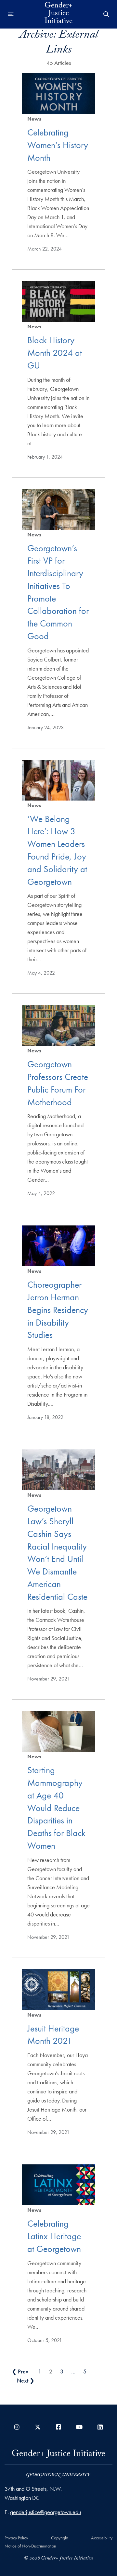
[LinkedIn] (100, 2427)
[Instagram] (17, 2427)
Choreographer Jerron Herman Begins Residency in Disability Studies (58, 1310)
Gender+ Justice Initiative (58, 14)
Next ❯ (26, 2380)
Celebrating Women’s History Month (58, 145)
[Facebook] (58, 2427)
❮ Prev (20, 2371)
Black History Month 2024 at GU (55, 353)
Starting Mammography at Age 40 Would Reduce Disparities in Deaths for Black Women (56, 1808)
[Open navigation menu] (11, 14)
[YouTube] (79, 2427)
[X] (38, 2427)
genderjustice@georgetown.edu (45, 2512)
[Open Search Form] (106, 14)
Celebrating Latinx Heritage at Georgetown (54, 2236)
